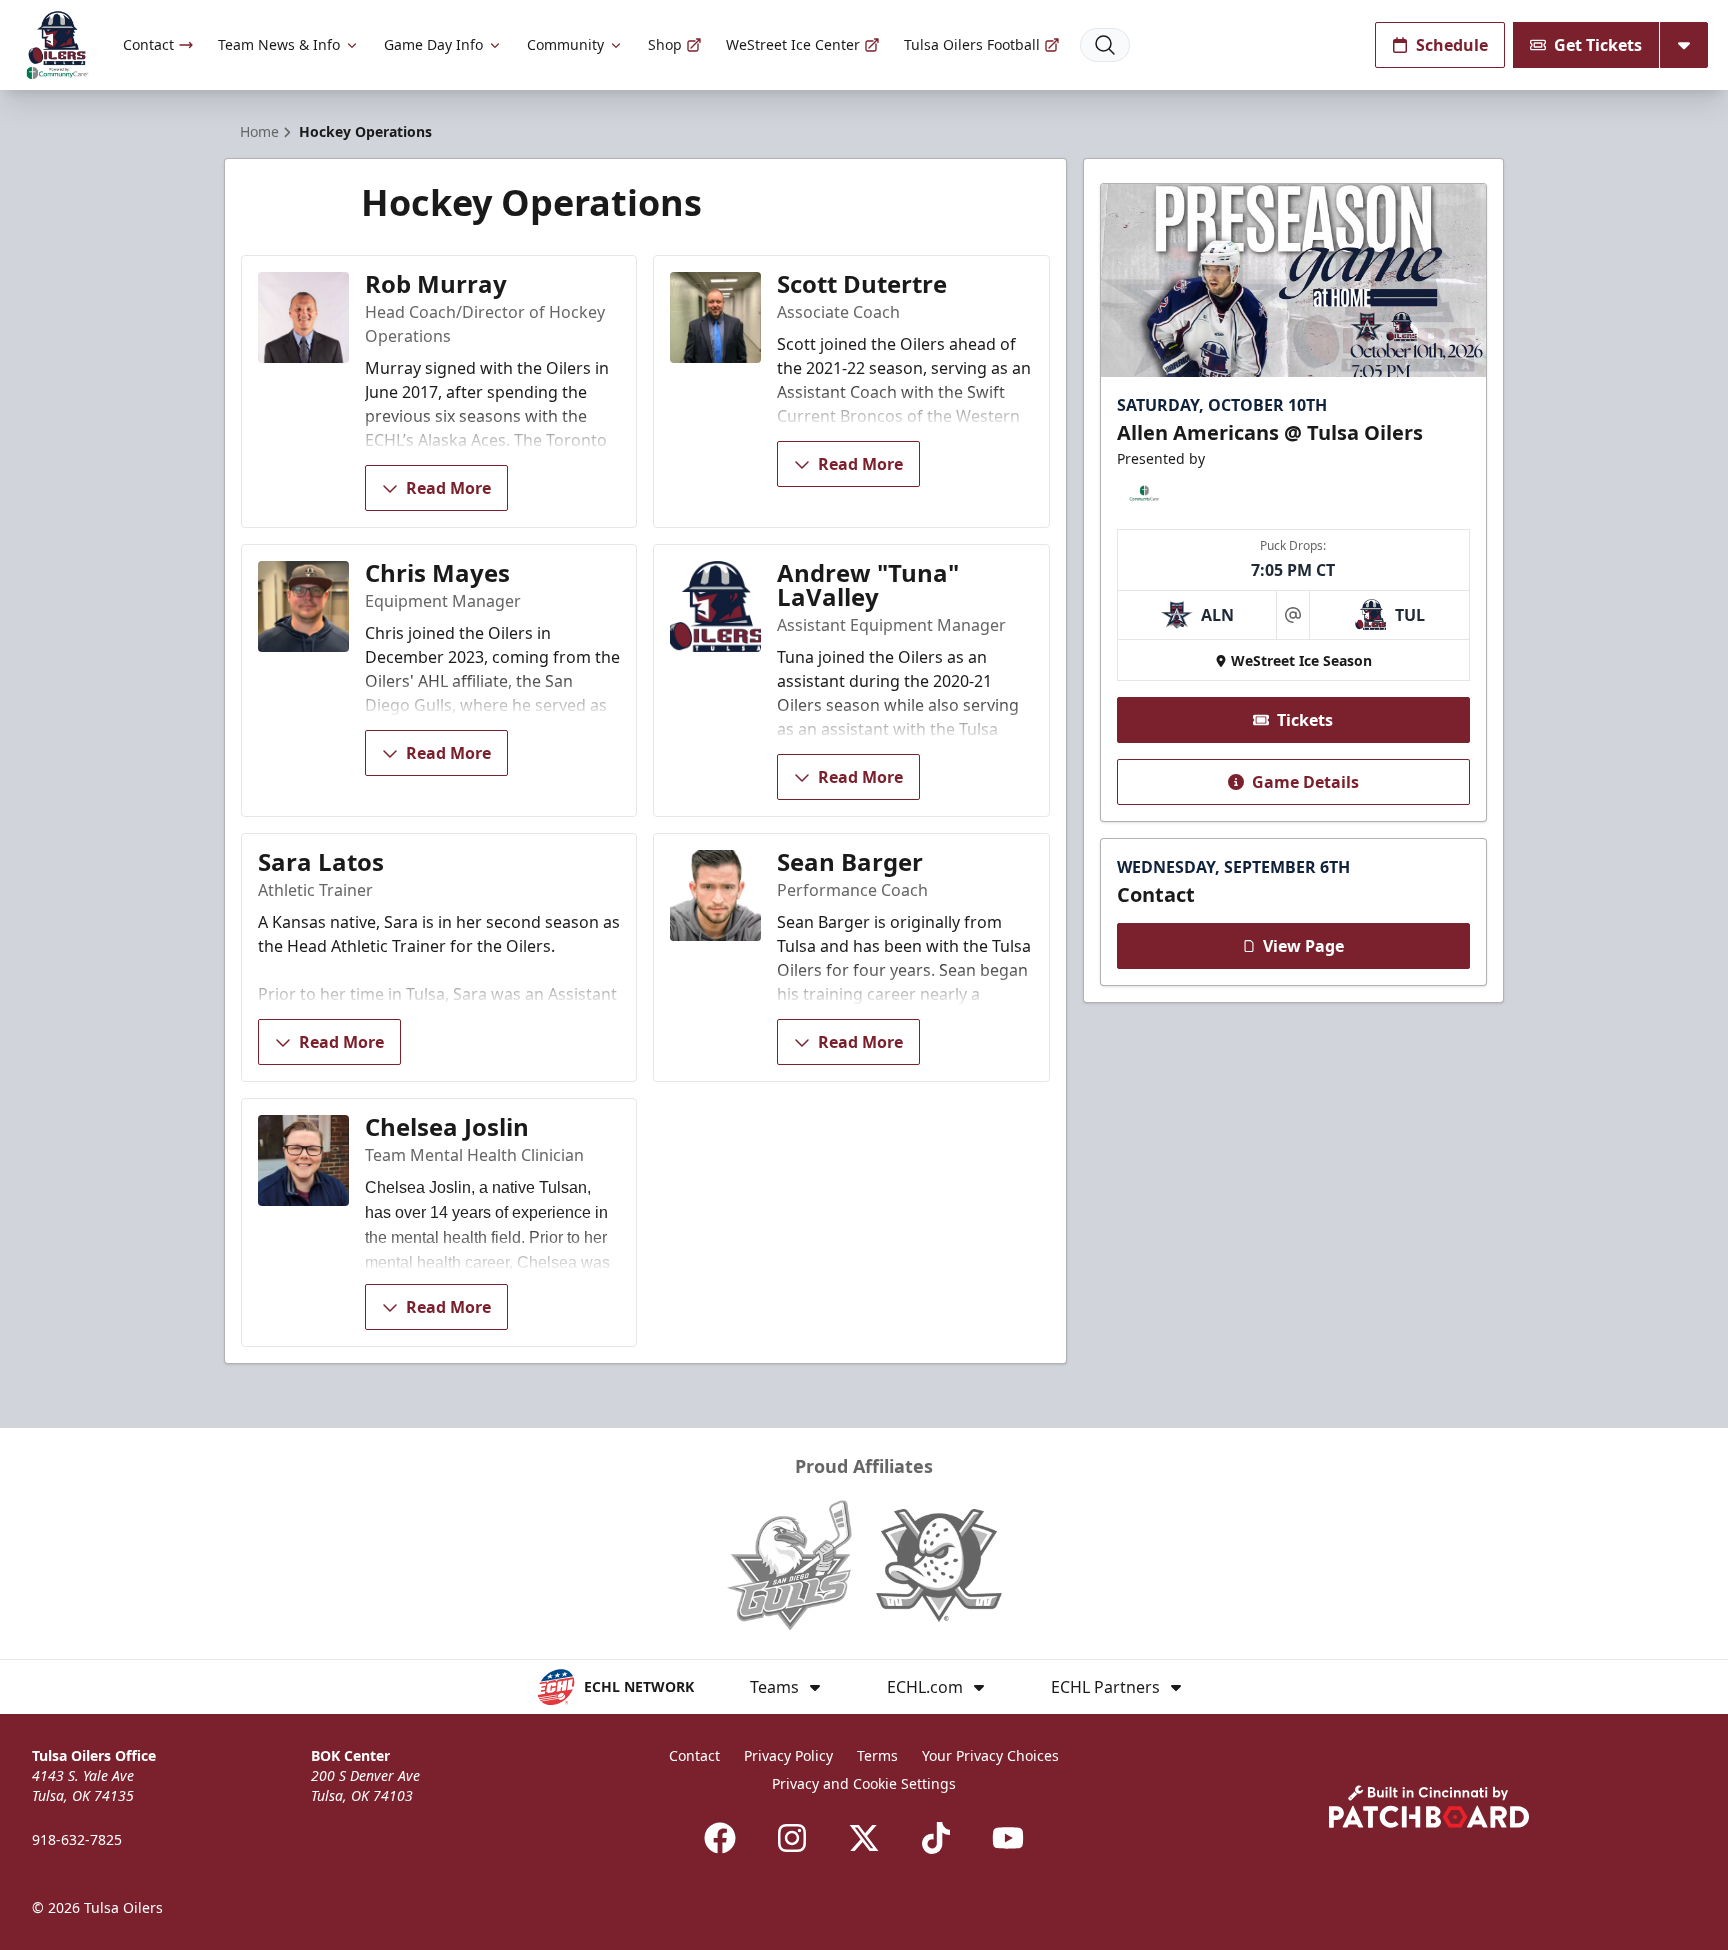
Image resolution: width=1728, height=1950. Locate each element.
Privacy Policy (788, 1755)
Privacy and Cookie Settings (864, 1783)
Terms (877, 1755)
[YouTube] (1008, 1838)
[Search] (1105, 45)
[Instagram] (792, 1838)
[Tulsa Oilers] (57, 45)
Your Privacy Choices (990, 1755)
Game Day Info (433, 44)
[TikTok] (936, 1838)
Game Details (1305, 782)
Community (565, 44)
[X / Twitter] (864, 1838)
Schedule (1452, 45)
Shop (665, 44)
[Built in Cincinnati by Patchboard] (1429, 1806)
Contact (148, 44)
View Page (1303, 946)
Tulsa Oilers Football (972, 44)
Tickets (1305, 720)
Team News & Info (279, 44)
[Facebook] (720, 1838)
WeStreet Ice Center (793, 44)
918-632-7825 (77, 1839)
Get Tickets (1598, 45)
